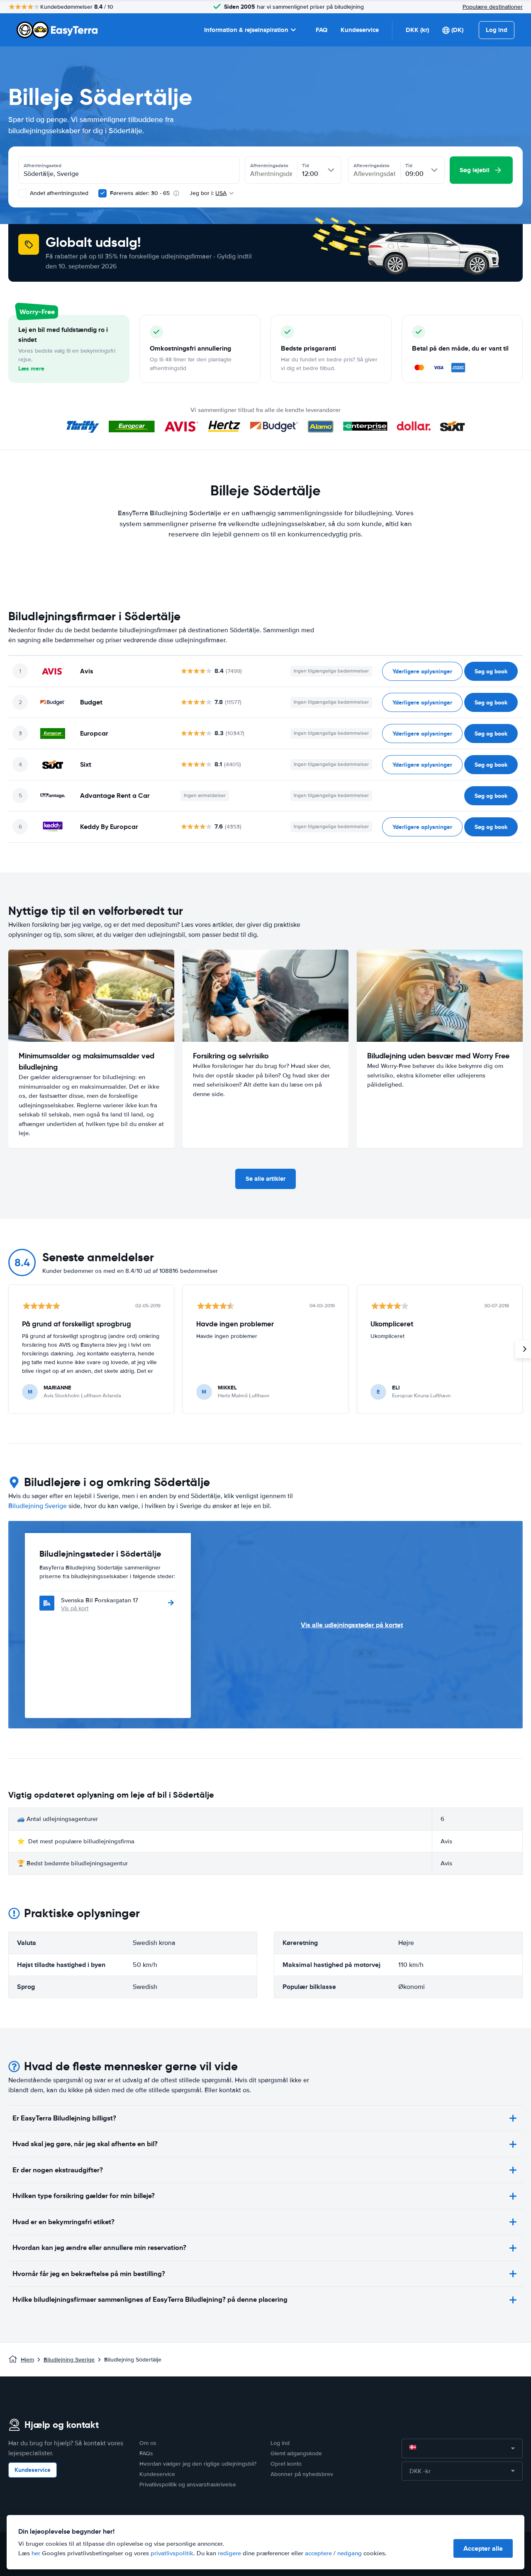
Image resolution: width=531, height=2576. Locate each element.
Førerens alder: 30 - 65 (140, 193)
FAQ (322, 30)
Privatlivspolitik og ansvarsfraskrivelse (188, 2485)
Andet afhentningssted (58, 193)
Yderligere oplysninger (422, 671)
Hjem (27, 2360)
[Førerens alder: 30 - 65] (102, 193)
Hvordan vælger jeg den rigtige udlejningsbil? (198, 2464)
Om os (148, 2443)
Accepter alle (483, 2548)
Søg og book (491, 671)
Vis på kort (75, 1608)
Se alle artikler (265, 1179)
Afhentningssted (43, 166)
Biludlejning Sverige (38, 1506)
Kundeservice (360, 30)
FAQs (146, 2453)
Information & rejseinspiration (246, 30)
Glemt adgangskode (296, 2453)
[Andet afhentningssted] (22, 193)
